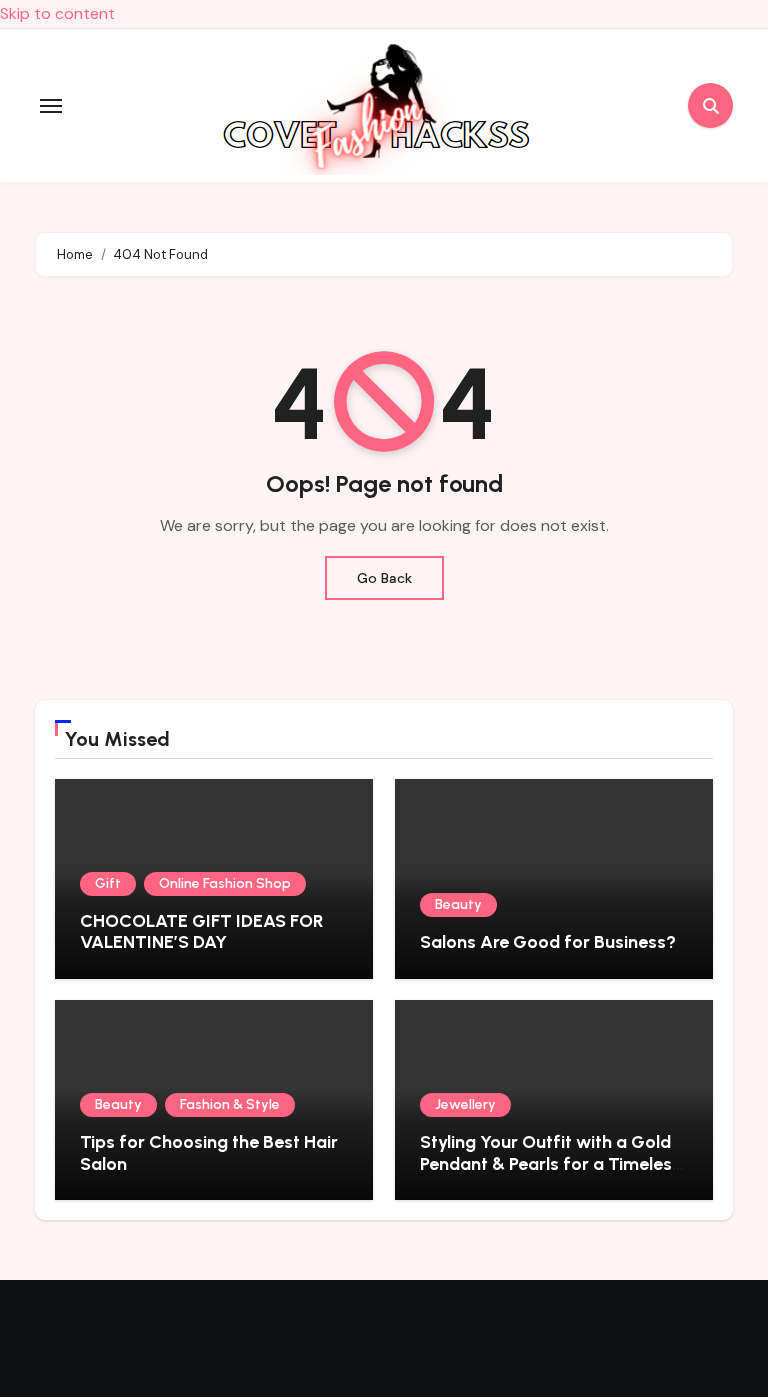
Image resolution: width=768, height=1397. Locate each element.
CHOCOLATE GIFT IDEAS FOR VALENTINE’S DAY (202, 932)
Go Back (384, 578)
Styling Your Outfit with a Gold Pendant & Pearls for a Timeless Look (550, 1163)
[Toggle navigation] (51, 106)
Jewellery (465, 1104)
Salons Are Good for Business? (548, 942)
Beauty (458, 904)
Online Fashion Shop (225, 883)
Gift (108, 883)
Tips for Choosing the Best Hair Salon (209, 1153)
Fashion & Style (230, 1104)
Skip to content (57, 13)
